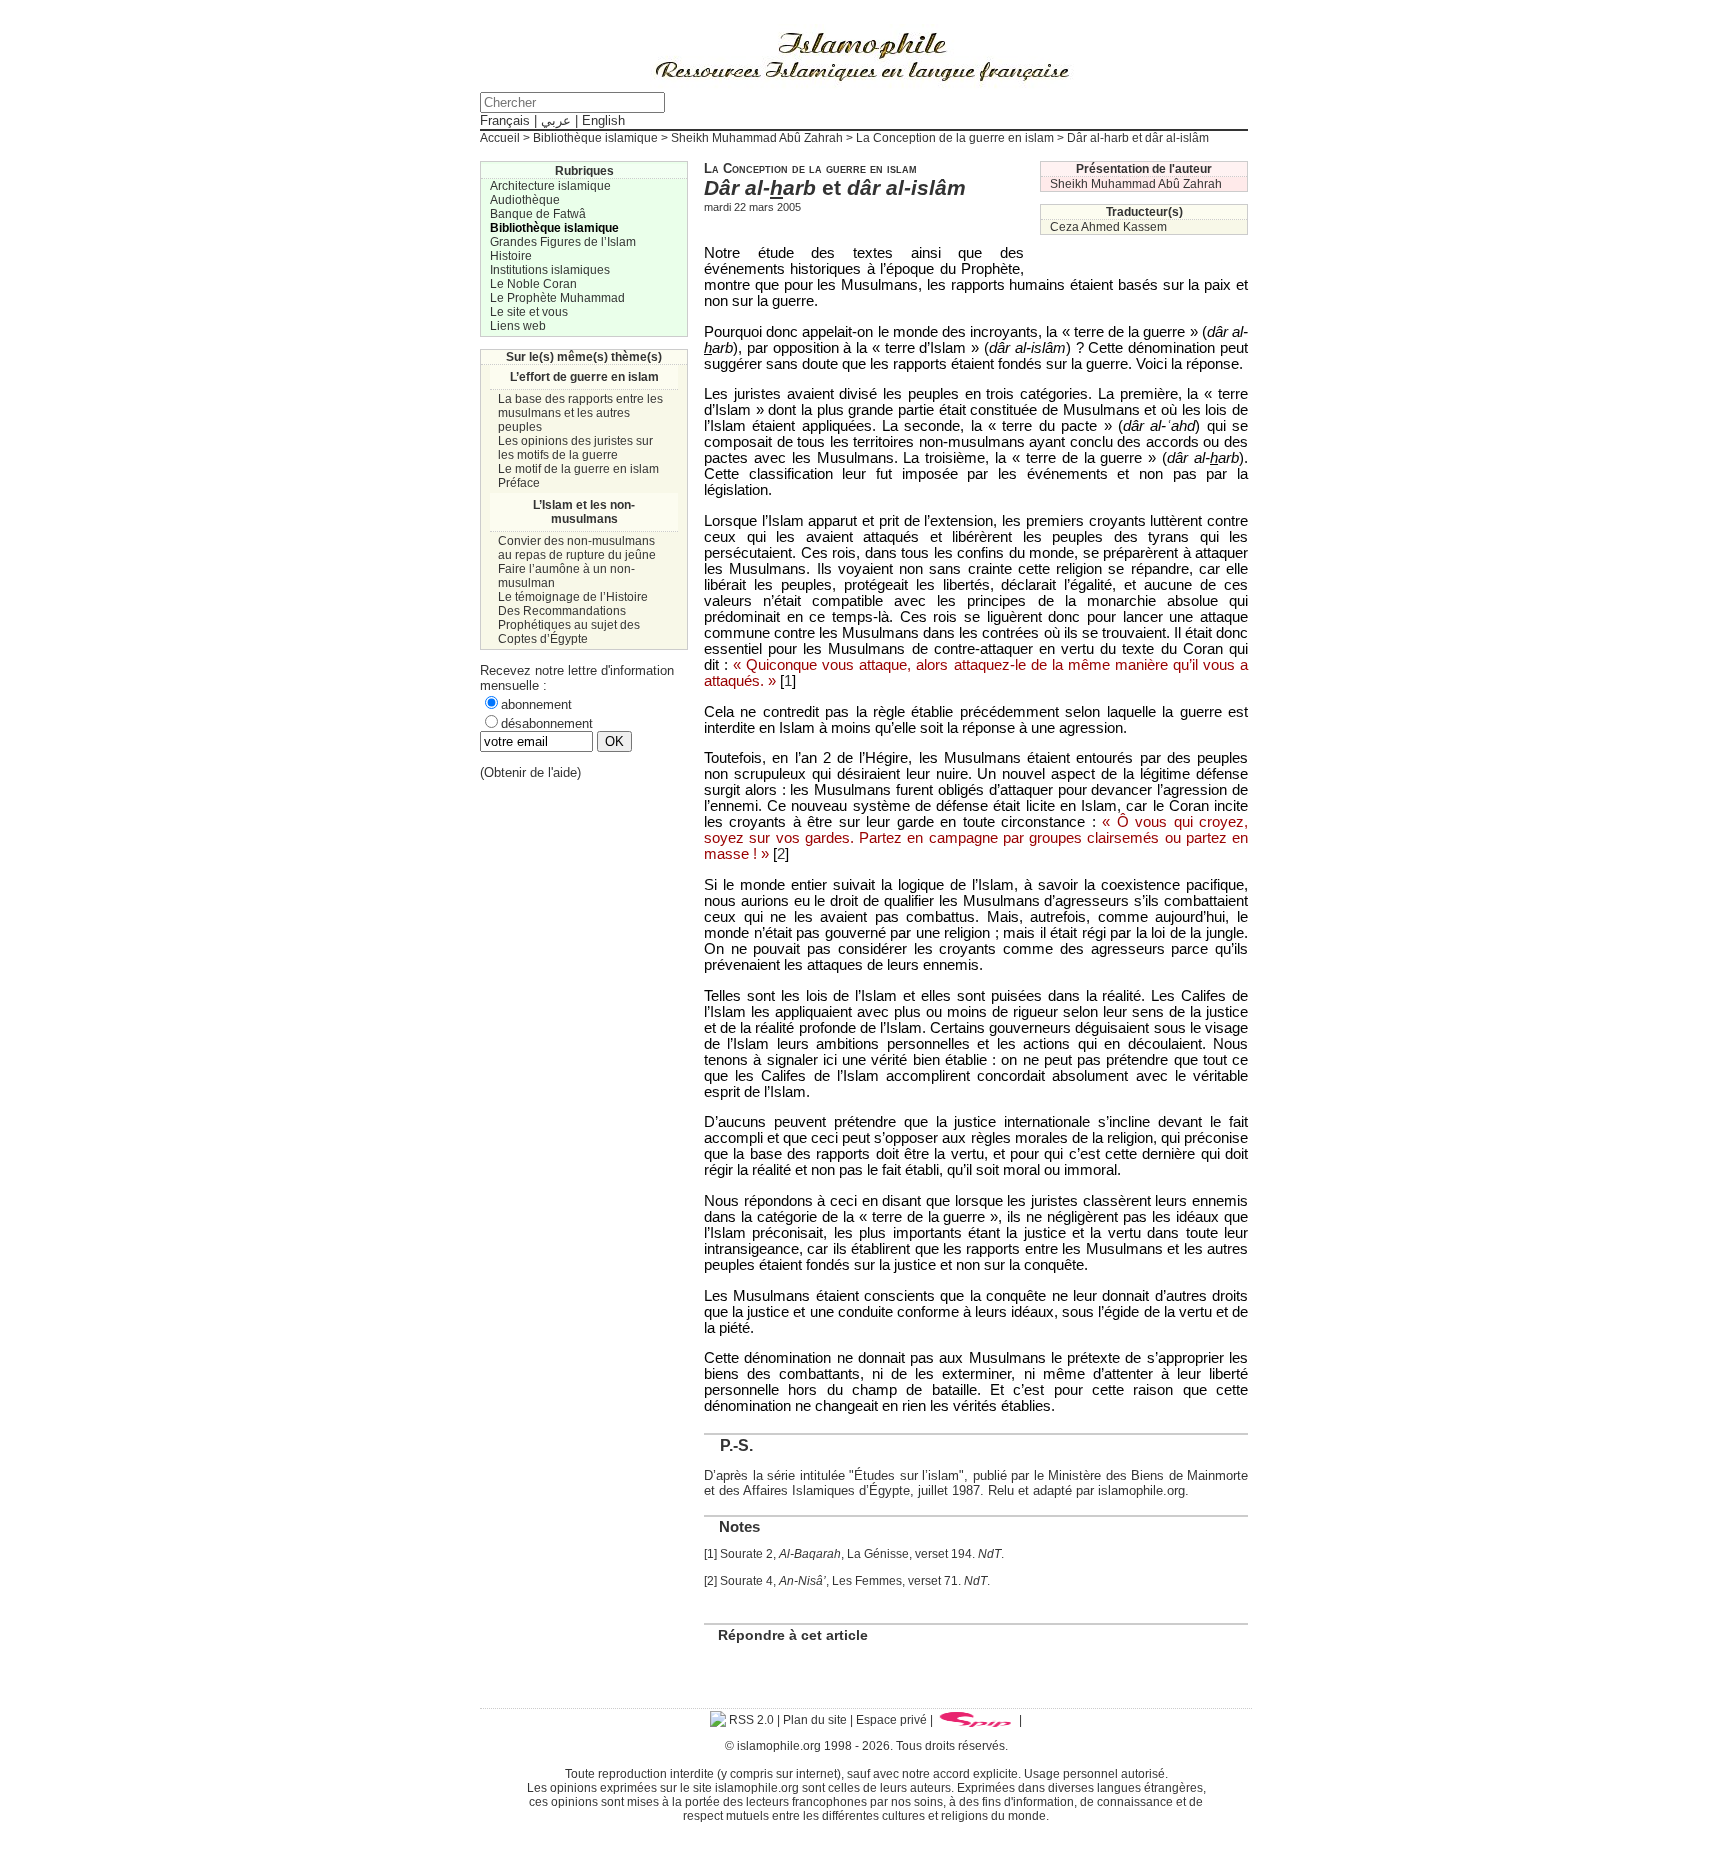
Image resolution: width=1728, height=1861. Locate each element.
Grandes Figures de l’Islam (563, 242)
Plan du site (815, 1720)
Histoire (511, 256)
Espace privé (891, 1720)
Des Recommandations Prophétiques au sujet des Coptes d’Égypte (569, 625)
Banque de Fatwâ (538, 214)
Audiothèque (525, 200)
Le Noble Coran (533, 284)
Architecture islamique (550, 186)
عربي (556, 120)
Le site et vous (529, 312)
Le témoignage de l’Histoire (573, 597)
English (603, 120)
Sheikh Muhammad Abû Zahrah (757, 138)
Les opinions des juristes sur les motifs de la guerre (575, 448)
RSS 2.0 (750, 1720)
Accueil (500, 138)
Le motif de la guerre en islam (578, 469)
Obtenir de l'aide (530, 772)
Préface (519, 483)
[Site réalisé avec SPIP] (976, 1720)
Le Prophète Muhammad (557, 298)
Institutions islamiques (550, 270)
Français (505, 120)
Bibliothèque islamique (595, 138)
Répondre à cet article (793, 1635)
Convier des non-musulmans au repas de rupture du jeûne (577, 548)
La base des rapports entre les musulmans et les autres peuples (580, 413)
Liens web (518, 326)
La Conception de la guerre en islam (955, 138)
